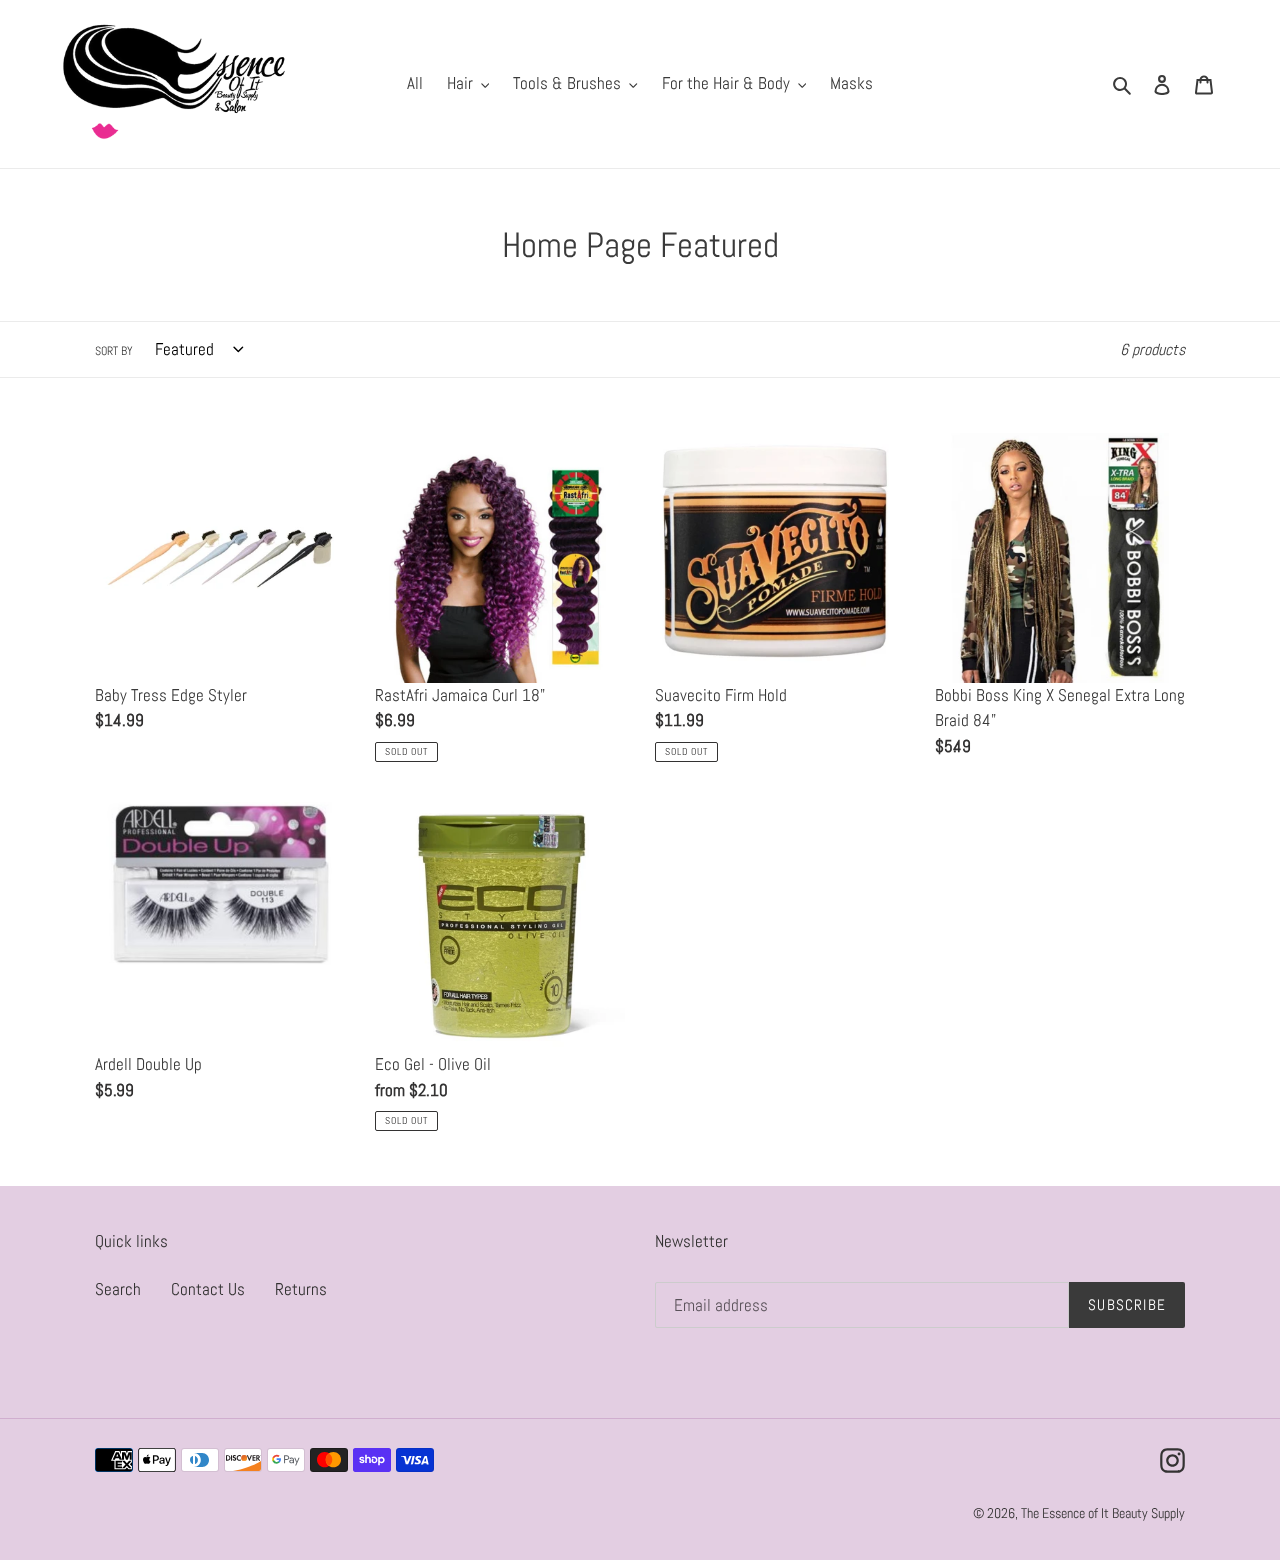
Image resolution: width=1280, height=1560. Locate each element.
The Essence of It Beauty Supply (1103, 1513)
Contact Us (208, 1289)
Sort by (114, 351)
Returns (301, 1289)
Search (118, 1289)
